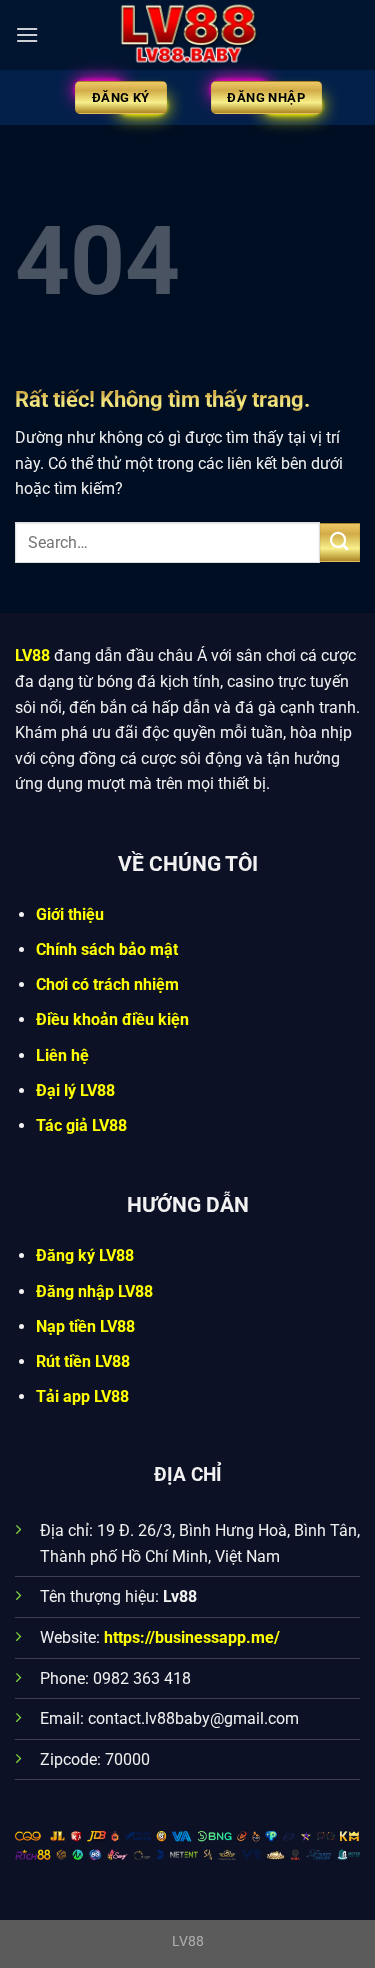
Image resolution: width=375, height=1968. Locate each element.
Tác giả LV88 (81, 1125)
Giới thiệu (70, 914)
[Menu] (27, 34)
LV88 (32, 655)
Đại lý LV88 (75, 1090)
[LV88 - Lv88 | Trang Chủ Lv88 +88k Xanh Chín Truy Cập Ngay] (188, 35)
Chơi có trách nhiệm (107, 984)
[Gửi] (340, 542)
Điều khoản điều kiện (112, 1019)
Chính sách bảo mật (107, 949)
